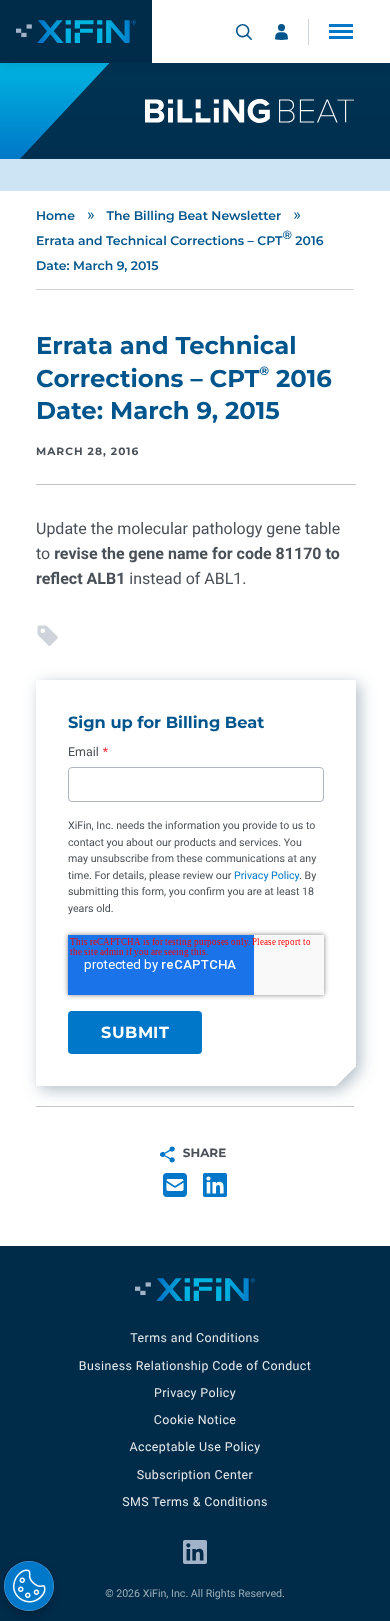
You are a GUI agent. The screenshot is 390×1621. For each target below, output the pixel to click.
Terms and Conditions (194, 1338)
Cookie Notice (195, 1420)
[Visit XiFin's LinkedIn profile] (195, 1552)
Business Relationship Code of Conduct (195, 1366)
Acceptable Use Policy (194, 1447)
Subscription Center (195, 1475)
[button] (341, 31)
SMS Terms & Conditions (195, 1502)
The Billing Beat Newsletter (193, 216)
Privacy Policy (266, 874)
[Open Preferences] (29, 1586)
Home (55, 216)
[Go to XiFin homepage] (76, 31)
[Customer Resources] (281, 32)
